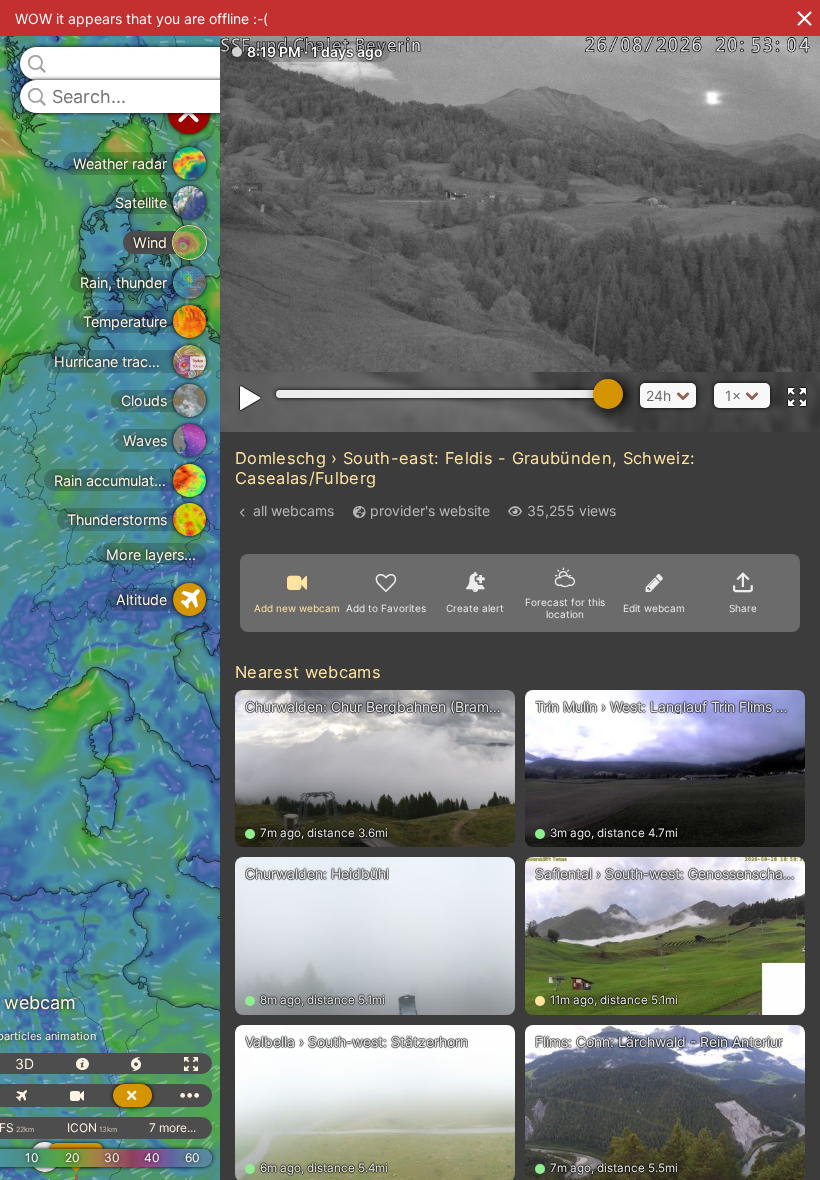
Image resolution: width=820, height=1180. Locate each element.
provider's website (430, 510)
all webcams (293, 510)
